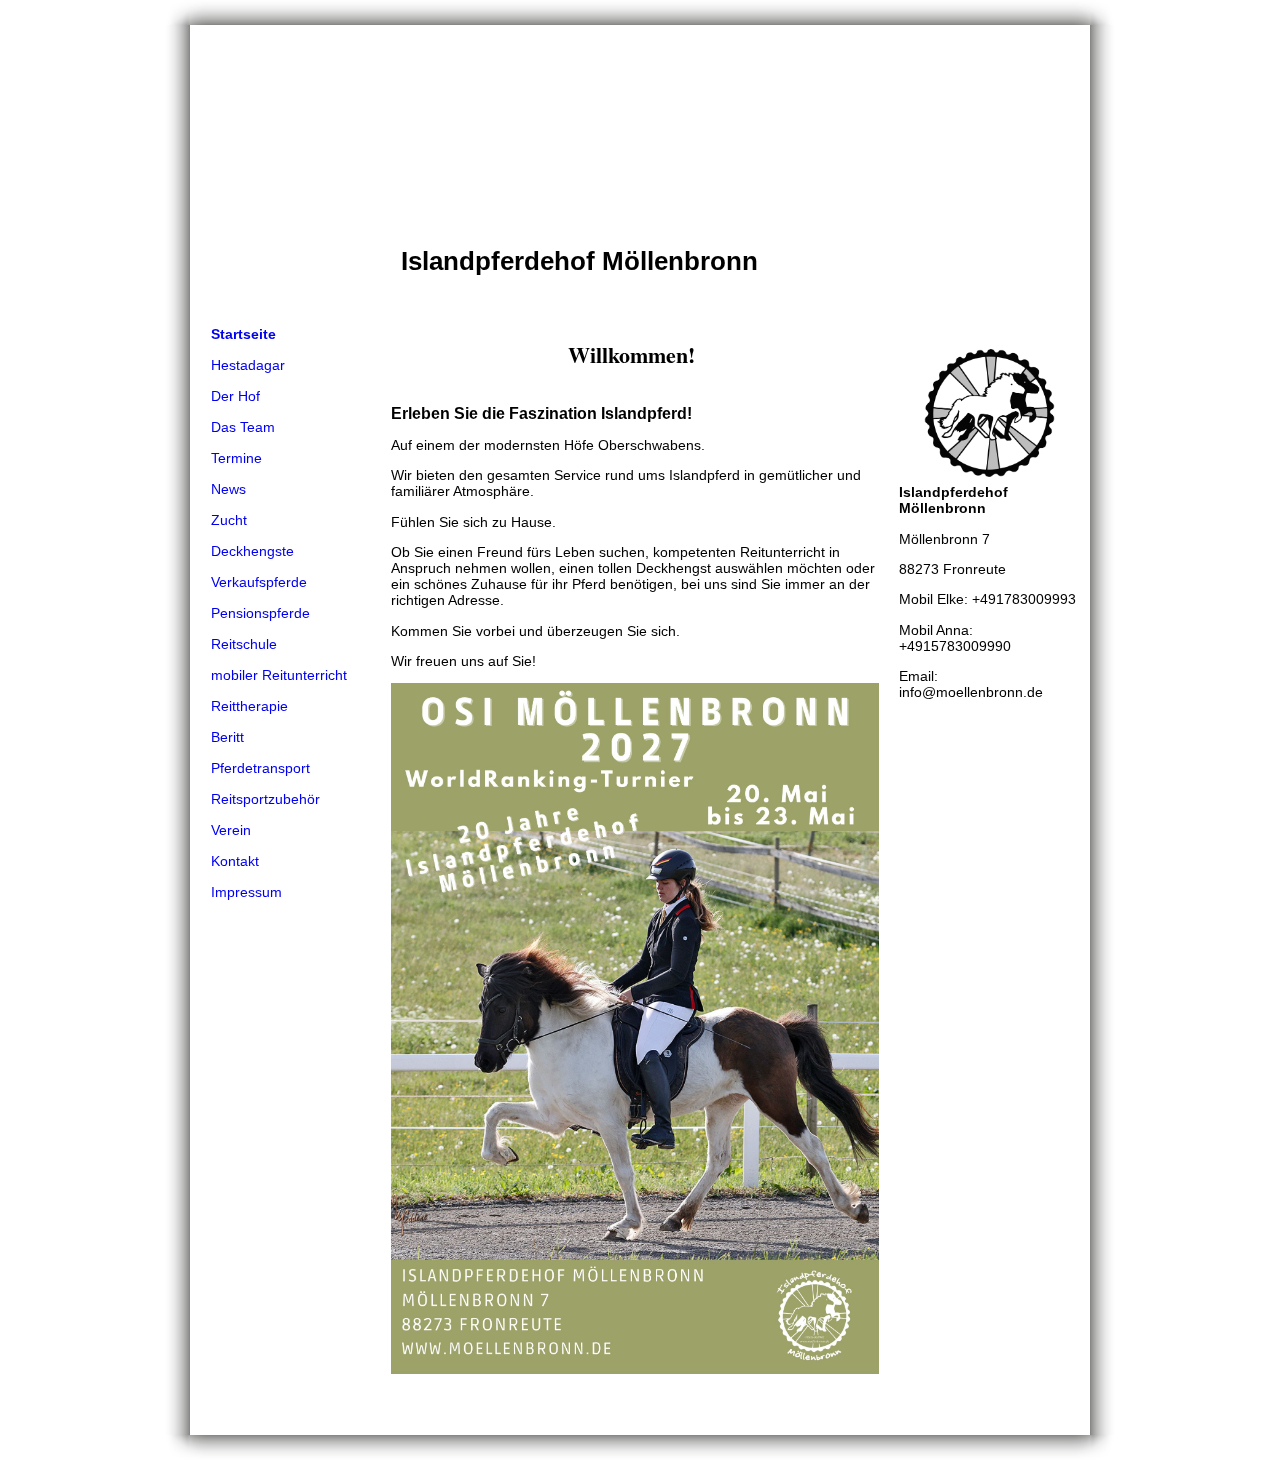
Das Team (243, 427)
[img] (640, 172)
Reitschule (244, 644)
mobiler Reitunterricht (279, 675)
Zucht (229, 520)
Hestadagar (248, 365)
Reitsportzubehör (265, 799)
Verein (231, 830)
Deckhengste (252, 551)
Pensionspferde (260, 613)
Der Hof (235, 396)
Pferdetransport (260, 768)
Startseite (243, 334)
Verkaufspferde (259, 582)
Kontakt (235, 861)
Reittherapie (249, 706)
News (228, 489)
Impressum (246, 892)
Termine (236, 458)
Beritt (227, 737)
